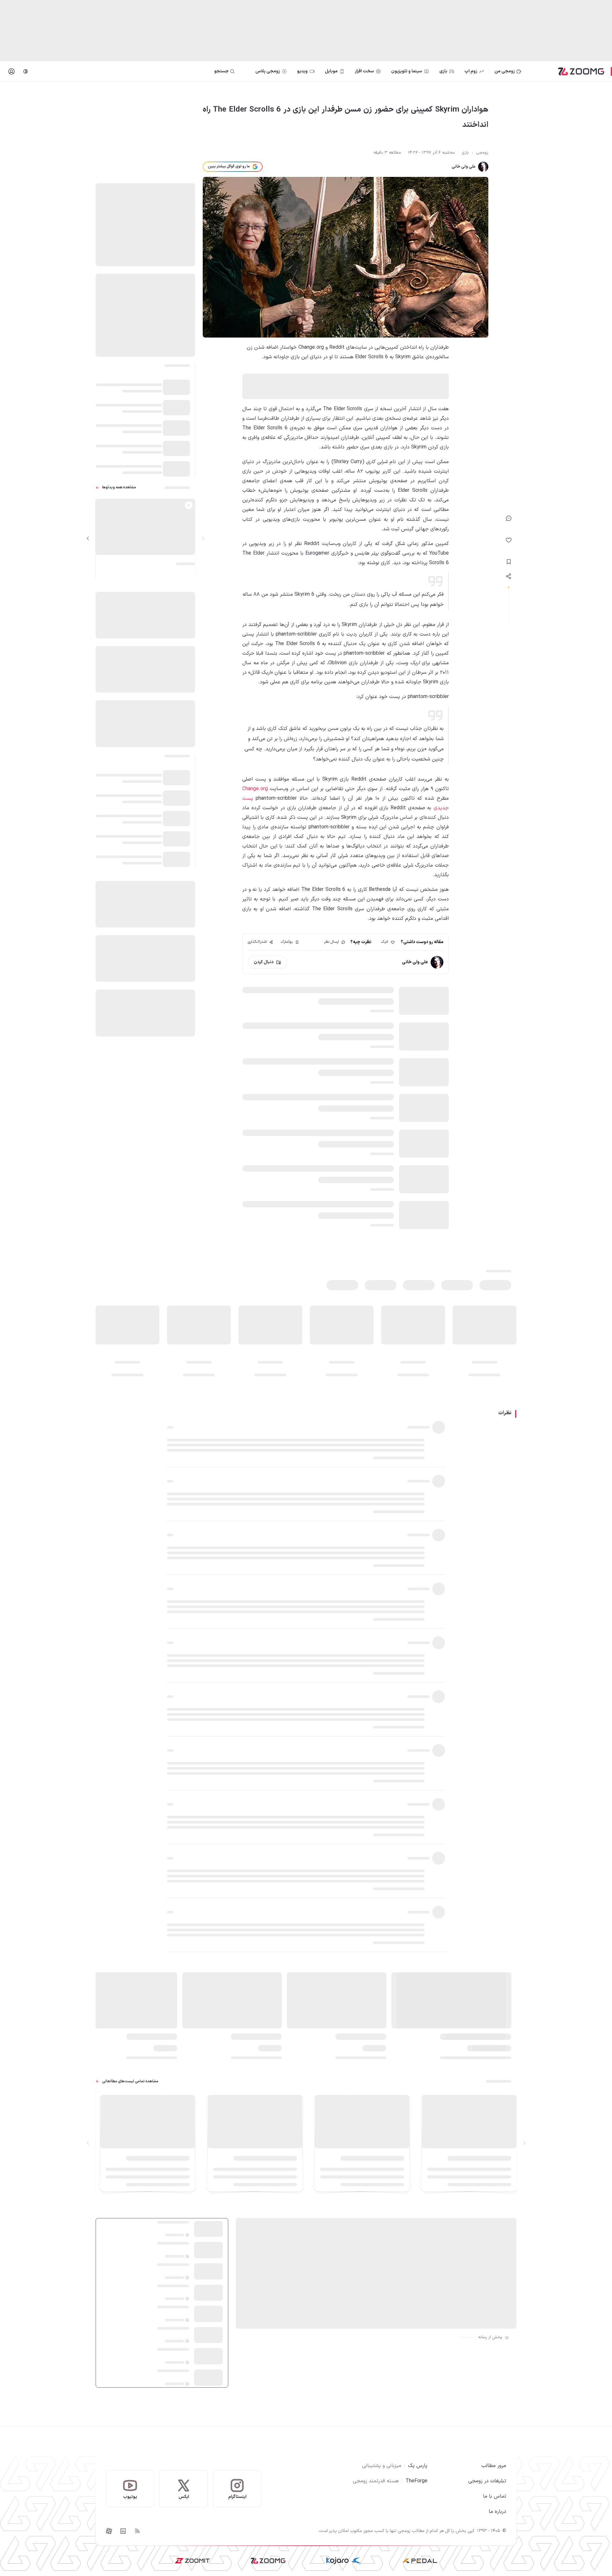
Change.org (255, 789)
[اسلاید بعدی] (88, 538)
